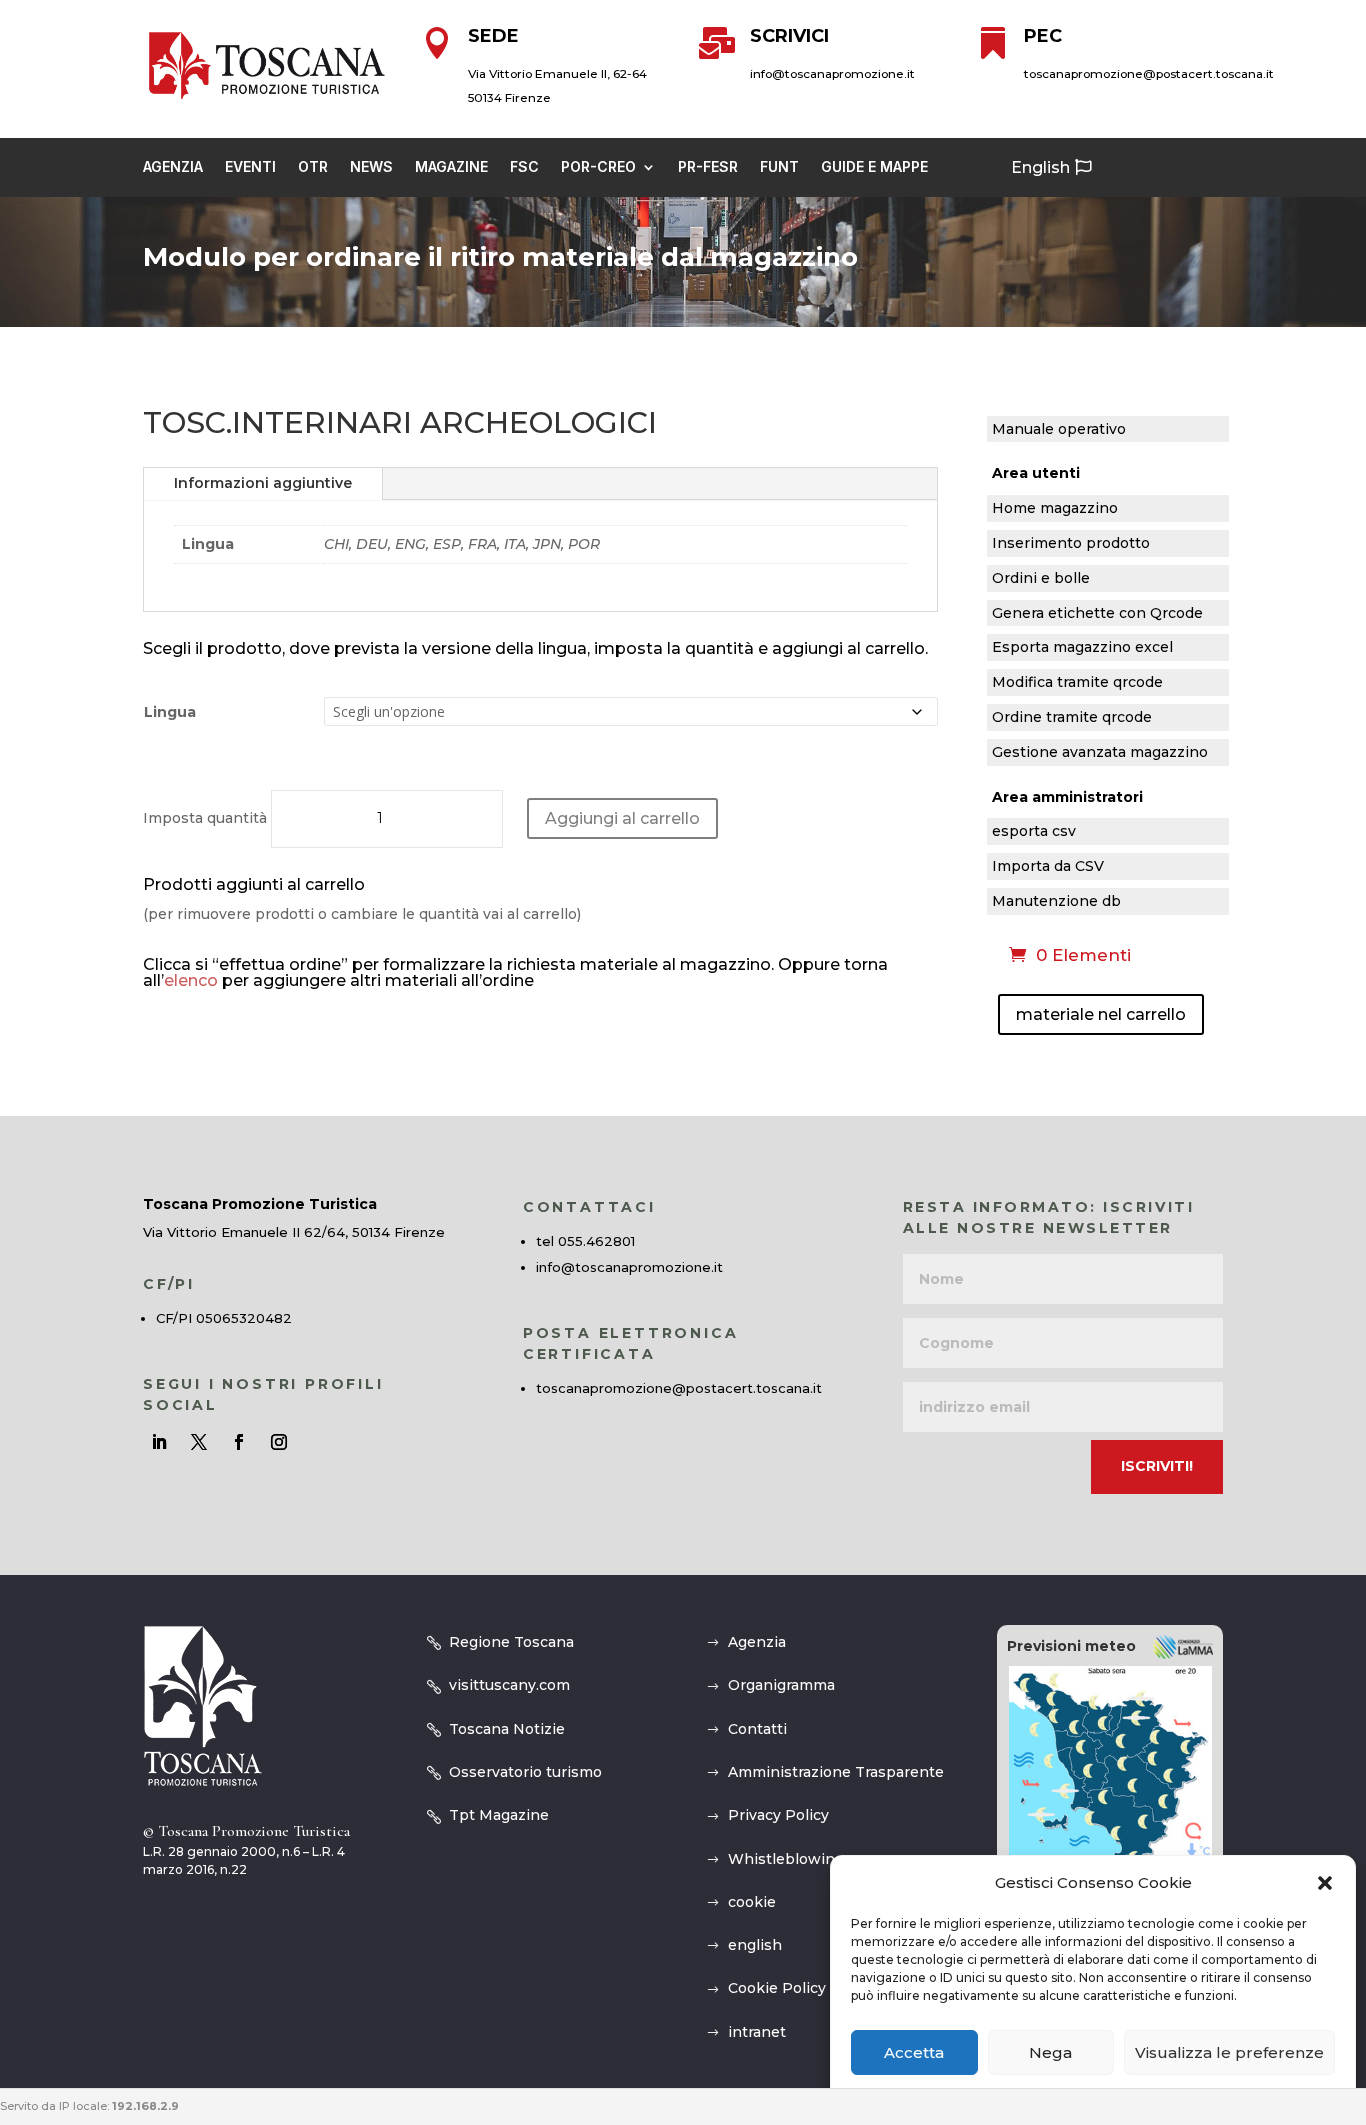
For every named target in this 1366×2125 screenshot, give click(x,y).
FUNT (779, 167)
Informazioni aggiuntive (263, 483)
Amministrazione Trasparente (836, 1772)
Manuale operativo (1059, 429)
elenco (191, 980)
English (1040, 167)
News (371, 167)
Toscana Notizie (507, 1729)
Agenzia (173, 167)
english (755, 1945)
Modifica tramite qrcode (1077, 682)
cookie (752, 1902)
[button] (1325, 1883)
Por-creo (598, 167)
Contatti (757, 1729)
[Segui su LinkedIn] (159, 1442)
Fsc (524, 167)
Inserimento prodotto (1071, 543)
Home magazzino (1055, 508)
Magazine (451, 167)
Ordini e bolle (1041, 578)
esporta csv (1034, 831)
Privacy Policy (778, 1815)
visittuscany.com (509, 1685)
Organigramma (781, 1685)
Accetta (914, 2052)
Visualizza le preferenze (1229, 2052)
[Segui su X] (199, 1442)
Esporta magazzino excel (1082, 647)
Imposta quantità (205, 818)
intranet (757, 2032)
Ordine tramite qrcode (1072, 717)
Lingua (170, 712)
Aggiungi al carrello (622, 818)
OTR (313, 167)
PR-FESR (708, 167)
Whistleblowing (786, 1859)
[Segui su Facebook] (239, 1442)
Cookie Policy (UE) (794, 1988)
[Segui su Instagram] (279, 1442)
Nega (1050, 2052)
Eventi (250, 167)
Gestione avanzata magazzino (1100, 752)
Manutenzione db (1056, 901)
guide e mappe (874, 167)
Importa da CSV (1048, 866)
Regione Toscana (511, 1642)
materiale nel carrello (1101, 1014)
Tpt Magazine (499, 1815)
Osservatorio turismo (525, 1772)
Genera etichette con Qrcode (1097, 613)
